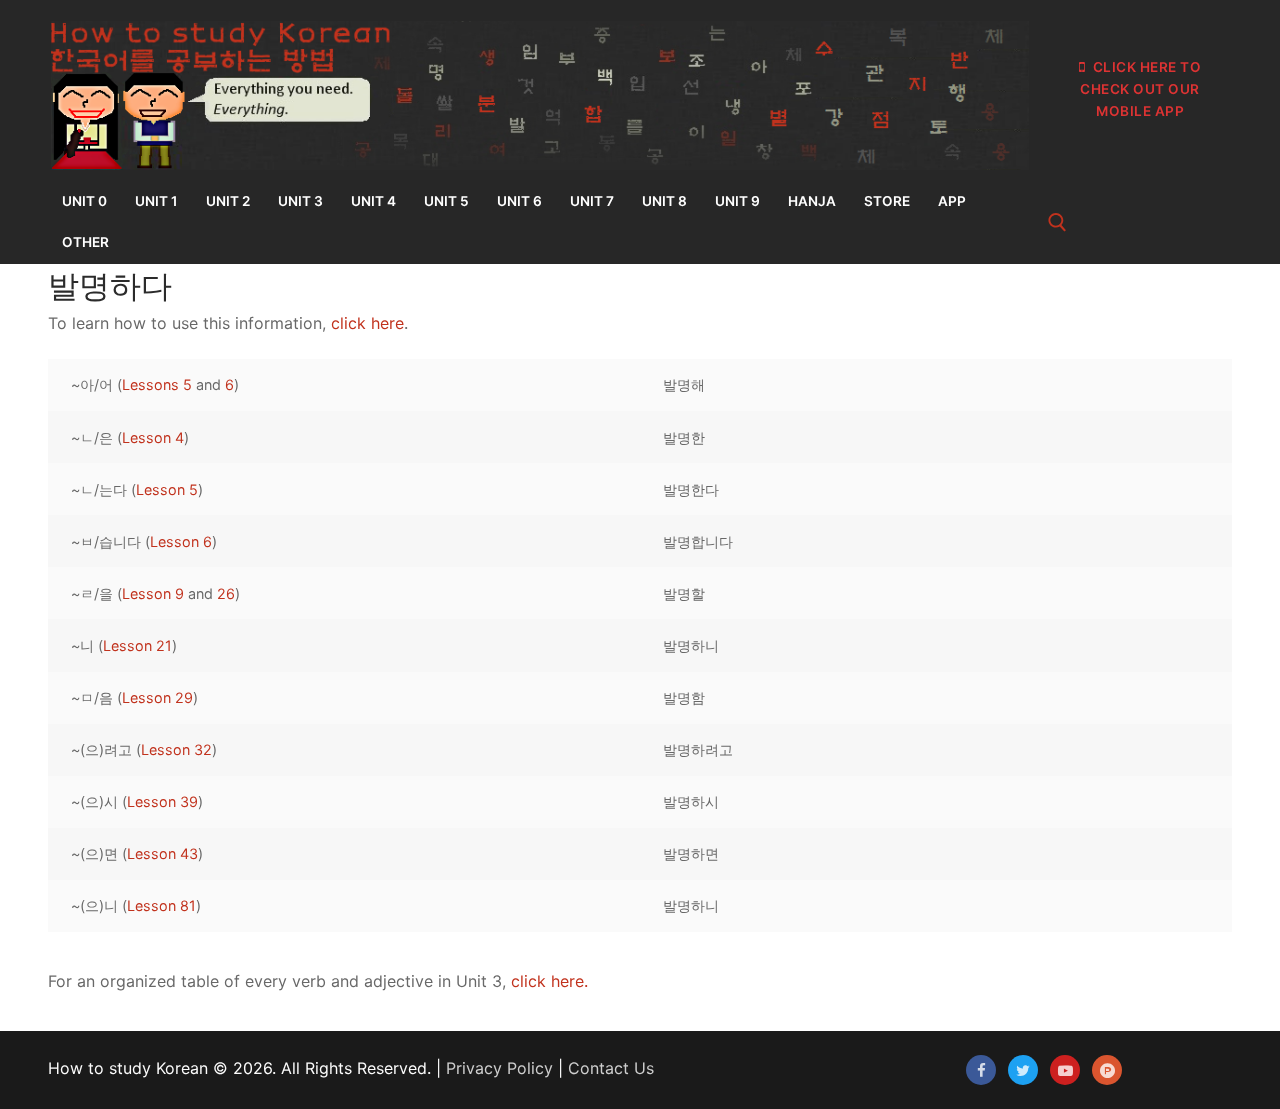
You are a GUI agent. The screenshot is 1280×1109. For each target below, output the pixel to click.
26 (226, 593)
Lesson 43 (162, 853)
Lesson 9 (153, 593)
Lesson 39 (162, 801)
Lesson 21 (137, 645)
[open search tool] (1057, 222)
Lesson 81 (161, 905)
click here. (549, 981)
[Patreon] (1107, 1070)
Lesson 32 (176, 749)
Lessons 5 (157, 384)
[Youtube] (1065, 1070)
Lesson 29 (157, 697)
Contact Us (611, 1068)
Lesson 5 (167, 489)
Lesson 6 (181, 541)
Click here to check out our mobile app (1140, 89)
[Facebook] (981, 1070)
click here (367, 323)
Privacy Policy (499, 1068)
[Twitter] (1023, 1070)
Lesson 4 (153, 437)
